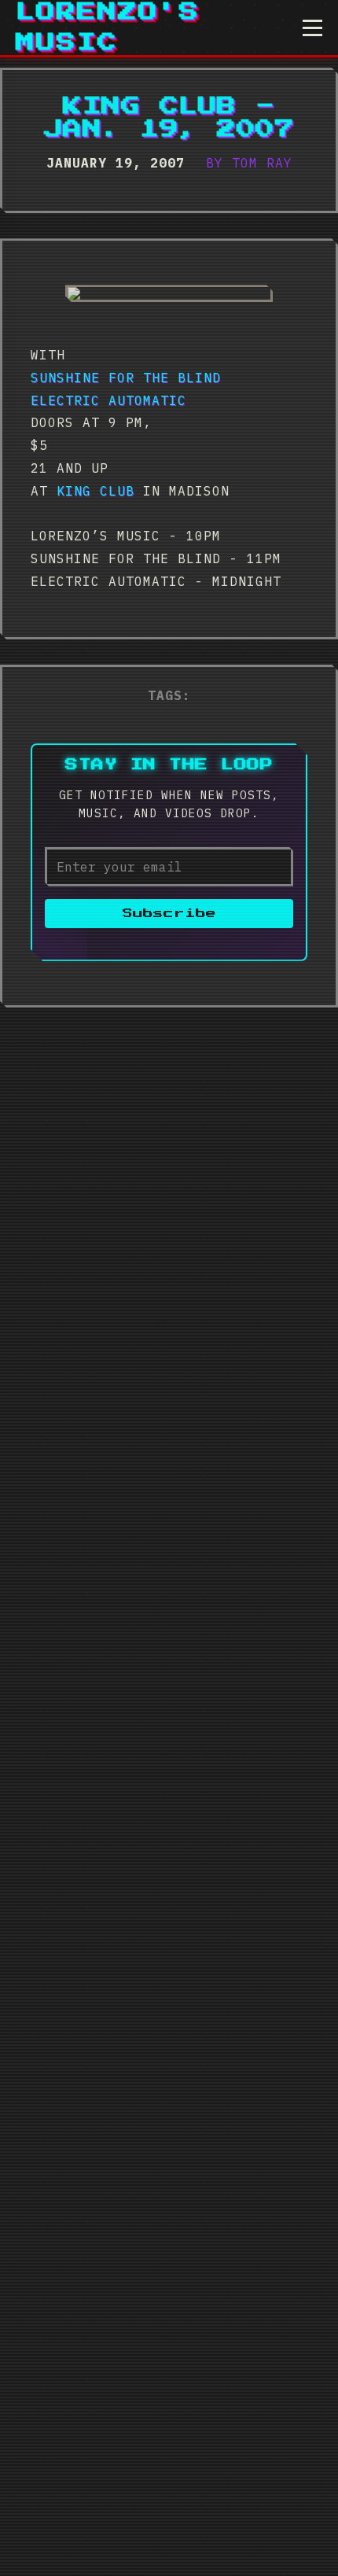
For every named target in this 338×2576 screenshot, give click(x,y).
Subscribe (169, 914)
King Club (96, 491)
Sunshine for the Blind (126, 378)
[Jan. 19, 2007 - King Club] (169, 293)
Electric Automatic (108, 400)
